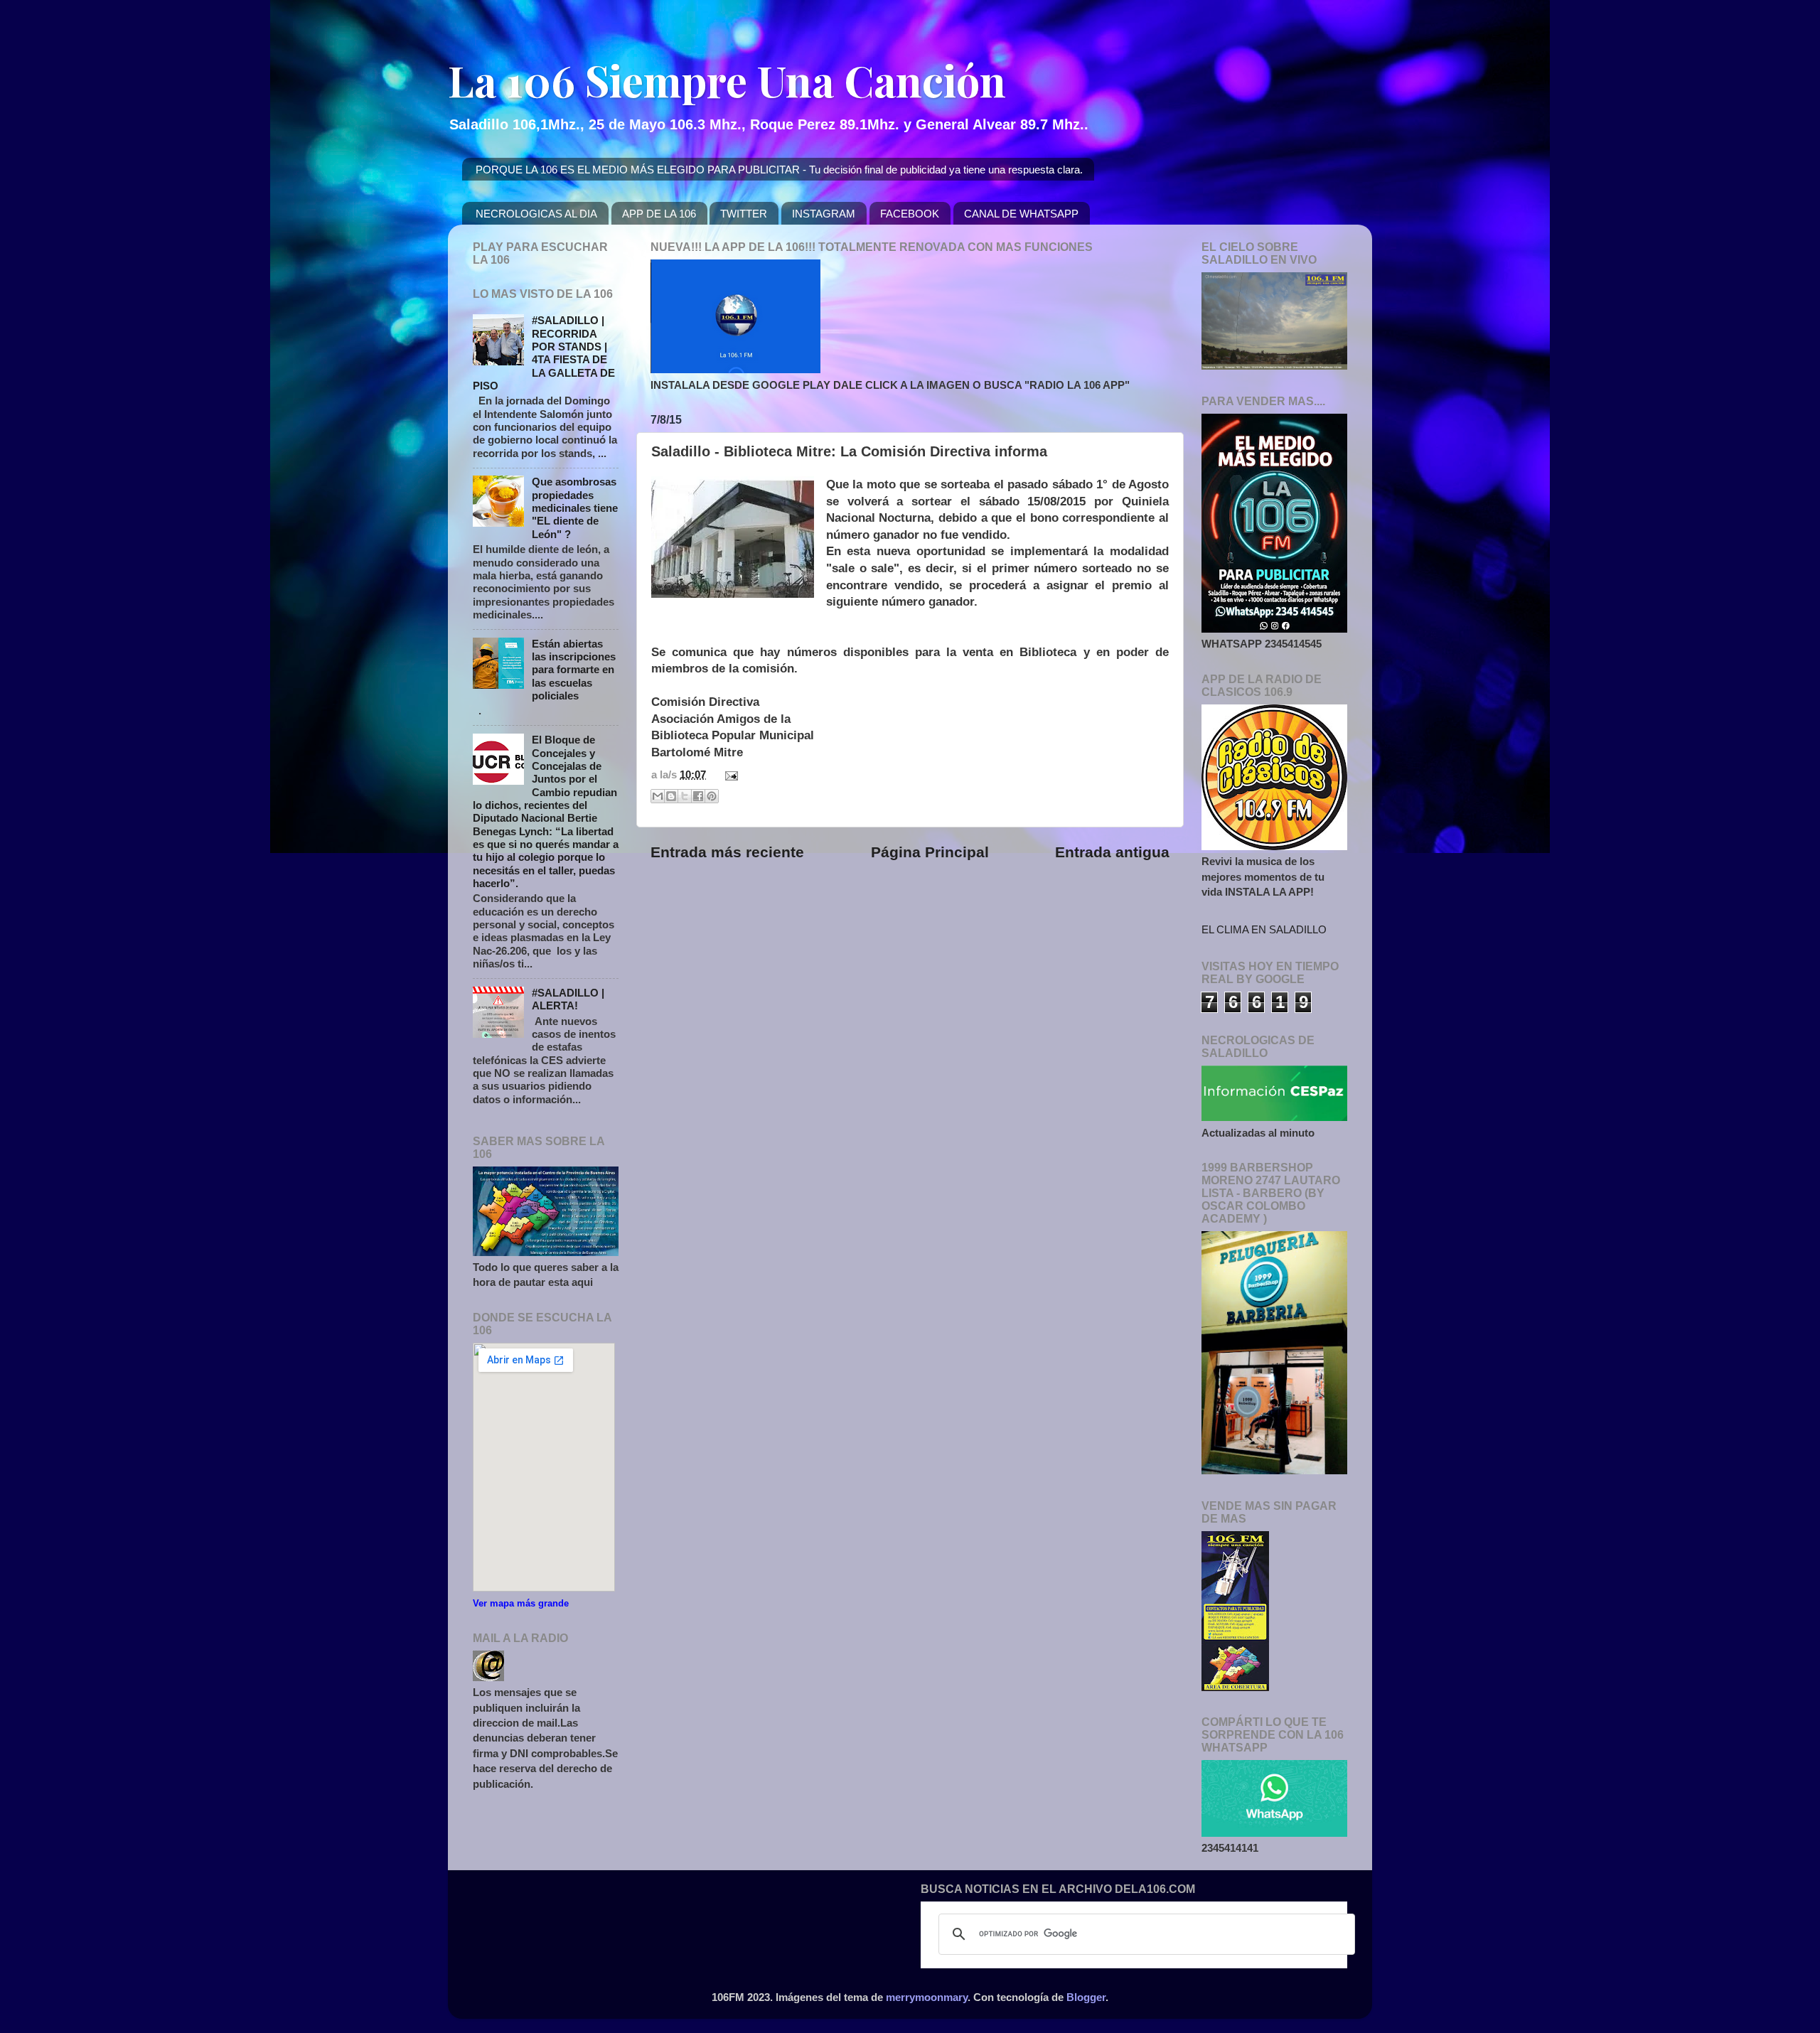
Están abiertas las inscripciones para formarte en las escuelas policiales (574, 670)
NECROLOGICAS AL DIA (536, 214)
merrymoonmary (927, 1997)
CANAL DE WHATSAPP (1021, 214)
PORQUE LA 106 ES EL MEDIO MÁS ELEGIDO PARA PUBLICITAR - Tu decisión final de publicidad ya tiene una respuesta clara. (779, 170)
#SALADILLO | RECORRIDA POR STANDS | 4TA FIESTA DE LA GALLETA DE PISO (544, 353)
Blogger (1086, 1997)
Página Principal (930, 852)
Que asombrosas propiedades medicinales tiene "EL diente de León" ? (575, 508)
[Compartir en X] (685, 796)
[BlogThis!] (671, 796)
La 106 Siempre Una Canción (727, 80)
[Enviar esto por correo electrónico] (658, 796)
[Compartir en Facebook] (698, 796)
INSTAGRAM (824, 214)
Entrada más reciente (727, 852)
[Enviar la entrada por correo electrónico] (729, 774)
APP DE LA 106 (659, 214)
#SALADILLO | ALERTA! (568, 999)
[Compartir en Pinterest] (712, 796)
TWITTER (744, 214)
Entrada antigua (1112, 852)
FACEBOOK (910, 214)
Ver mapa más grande (521, 1603)
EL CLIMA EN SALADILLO (1264, 929)
